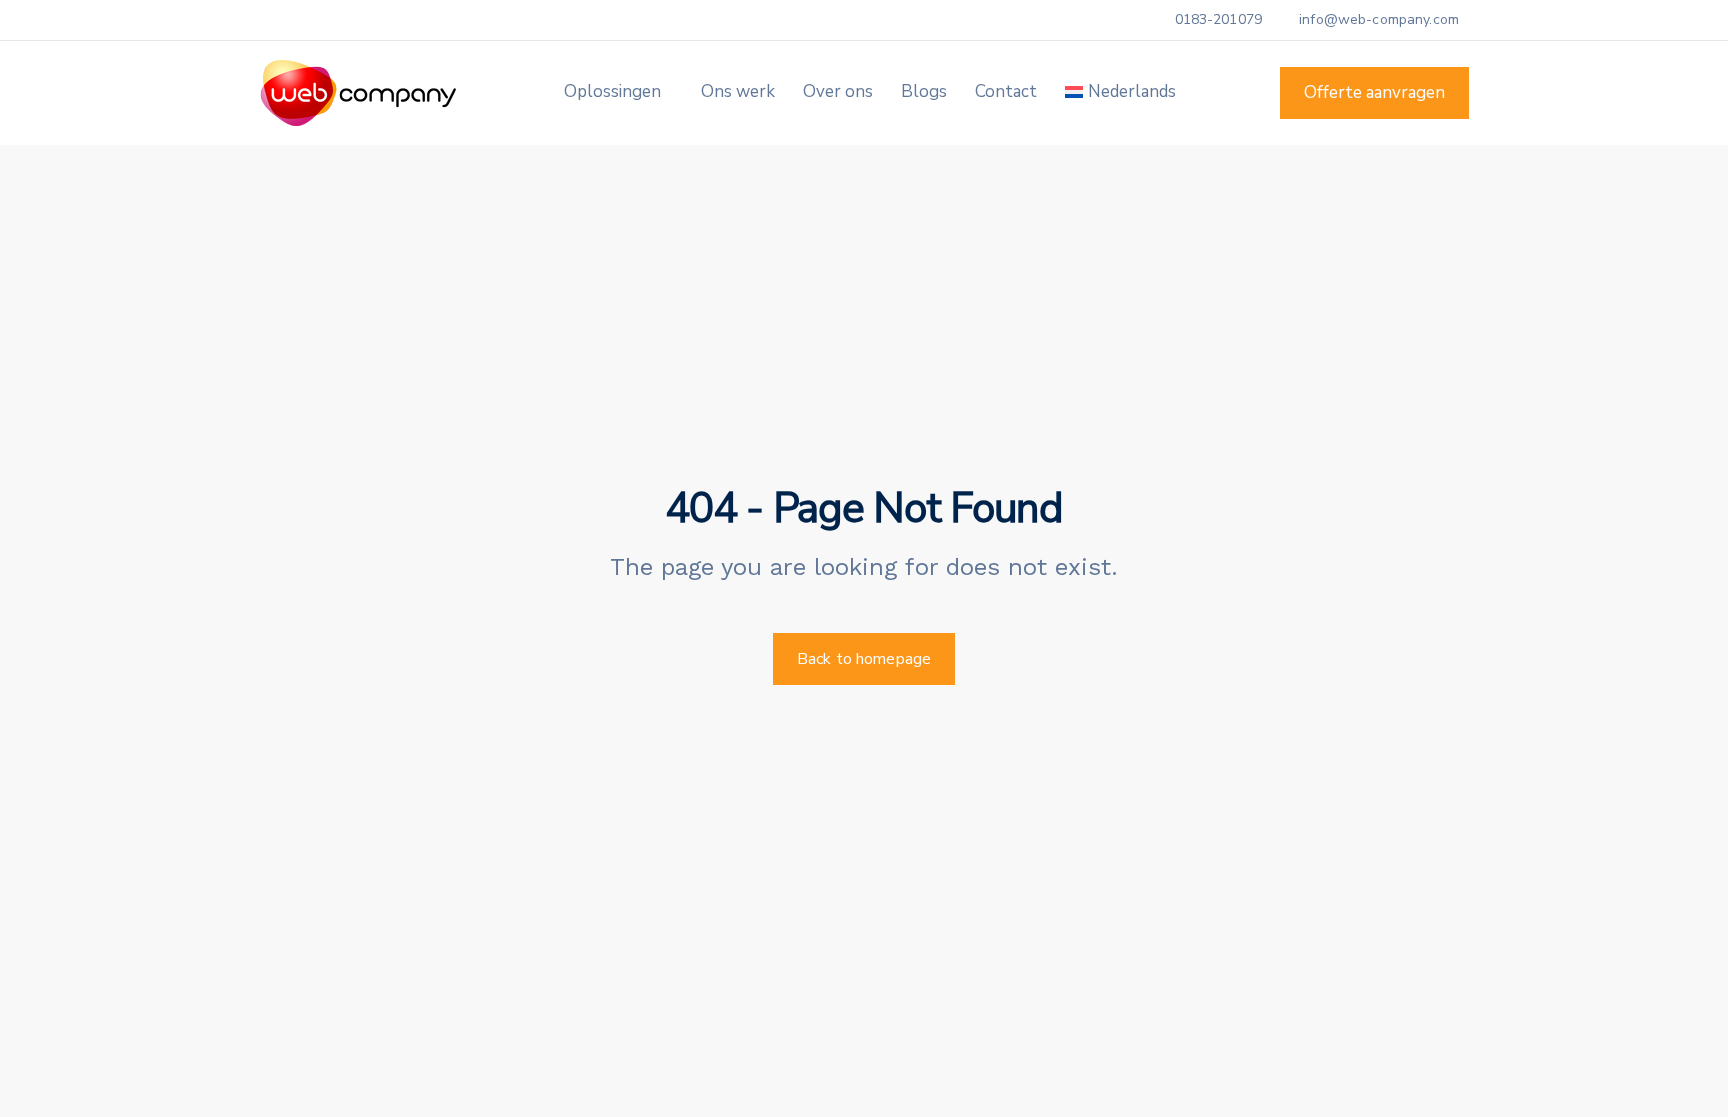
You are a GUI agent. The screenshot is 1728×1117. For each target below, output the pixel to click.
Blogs (924, 91)
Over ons (838, 91)
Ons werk (738, 91)
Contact (1006, 91)
